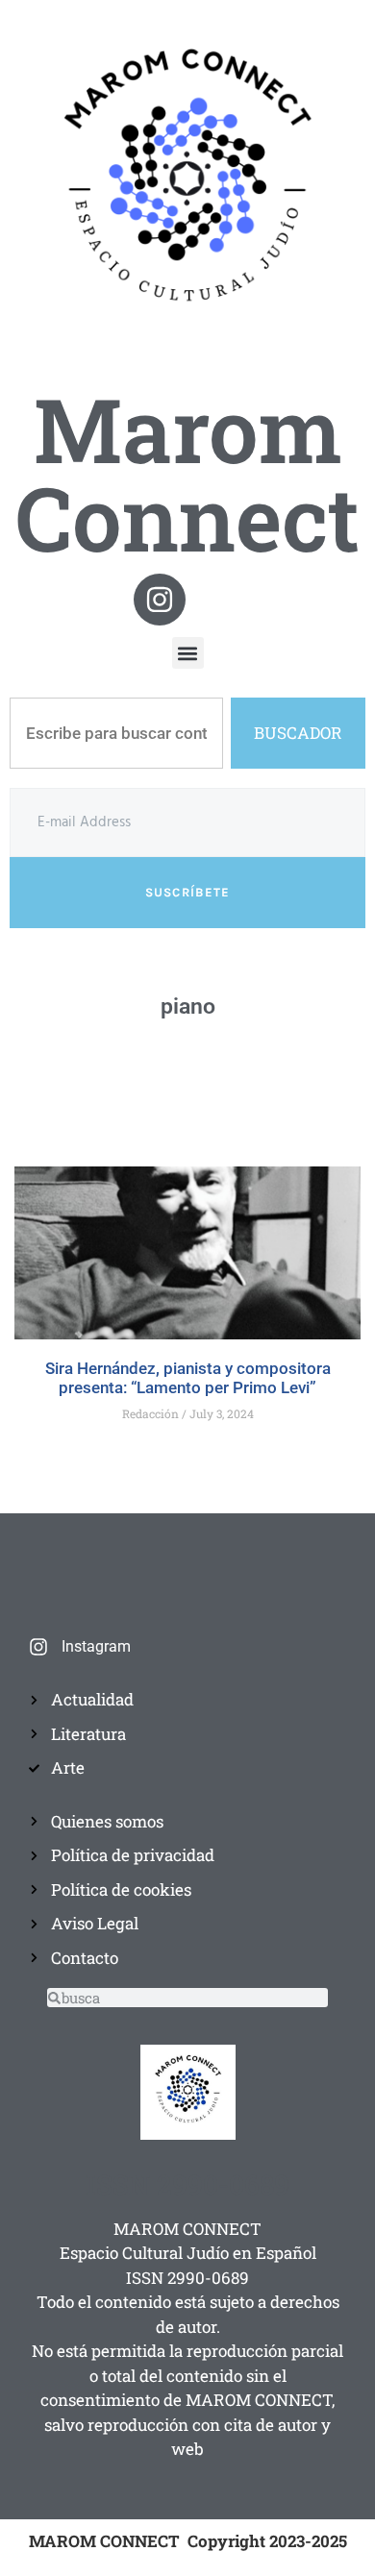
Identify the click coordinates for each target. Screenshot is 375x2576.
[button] (188, 653)
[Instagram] (160, 600)
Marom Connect (187, 473)
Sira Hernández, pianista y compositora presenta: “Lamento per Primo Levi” (188, 1378)
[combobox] (116, 733)
